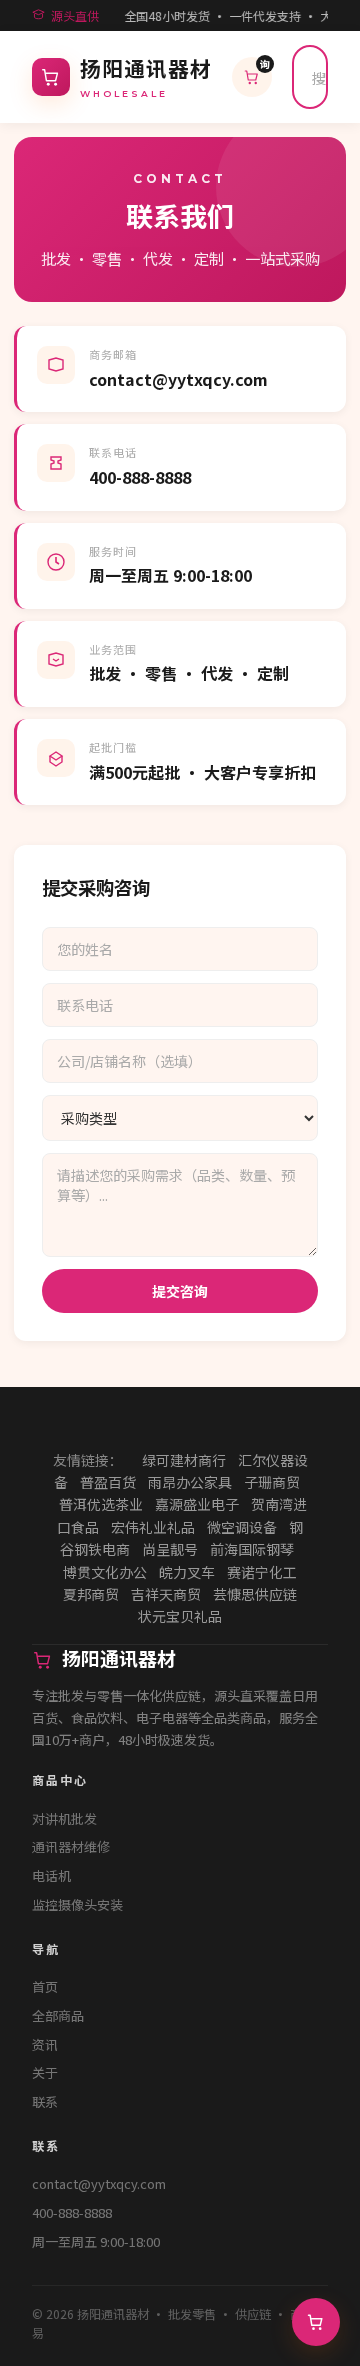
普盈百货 (108, 1482)
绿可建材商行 (184, 1460)
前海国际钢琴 (252, 1549)
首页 (45, 1986)
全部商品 (58, 2015)
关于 (45, 2072)
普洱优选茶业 (101, 1504)
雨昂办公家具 (190, 1482)
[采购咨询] (316, 2322)
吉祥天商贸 (166, 1594)
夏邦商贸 (91, 1594)
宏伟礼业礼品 (153, 1527)
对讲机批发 (64, 1818)
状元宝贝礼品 (180, 1616)
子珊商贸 (272, 1482)
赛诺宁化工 (262, 1572)
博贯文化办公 (105, 1572)
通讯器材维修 (71, 1846)
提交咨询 (180, 1291)
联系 (45, 2101)
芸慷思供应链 (255, 1594)
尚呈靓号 (170, 1549)
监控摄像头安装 (77, 1904)
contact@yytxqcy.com (99, 2183)
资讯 (45, 2044)
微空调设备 (242, 1527)
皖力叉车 (187, 1572)
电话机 (51, 1875)
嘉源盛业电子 (197, 1504)
